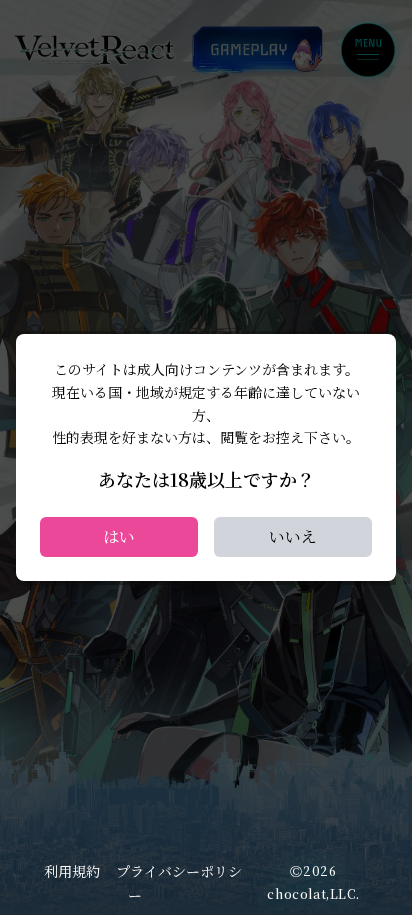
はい (119, 536)
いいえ (293, 536)
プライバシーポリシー (179, 883)
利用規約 (72, 871)
